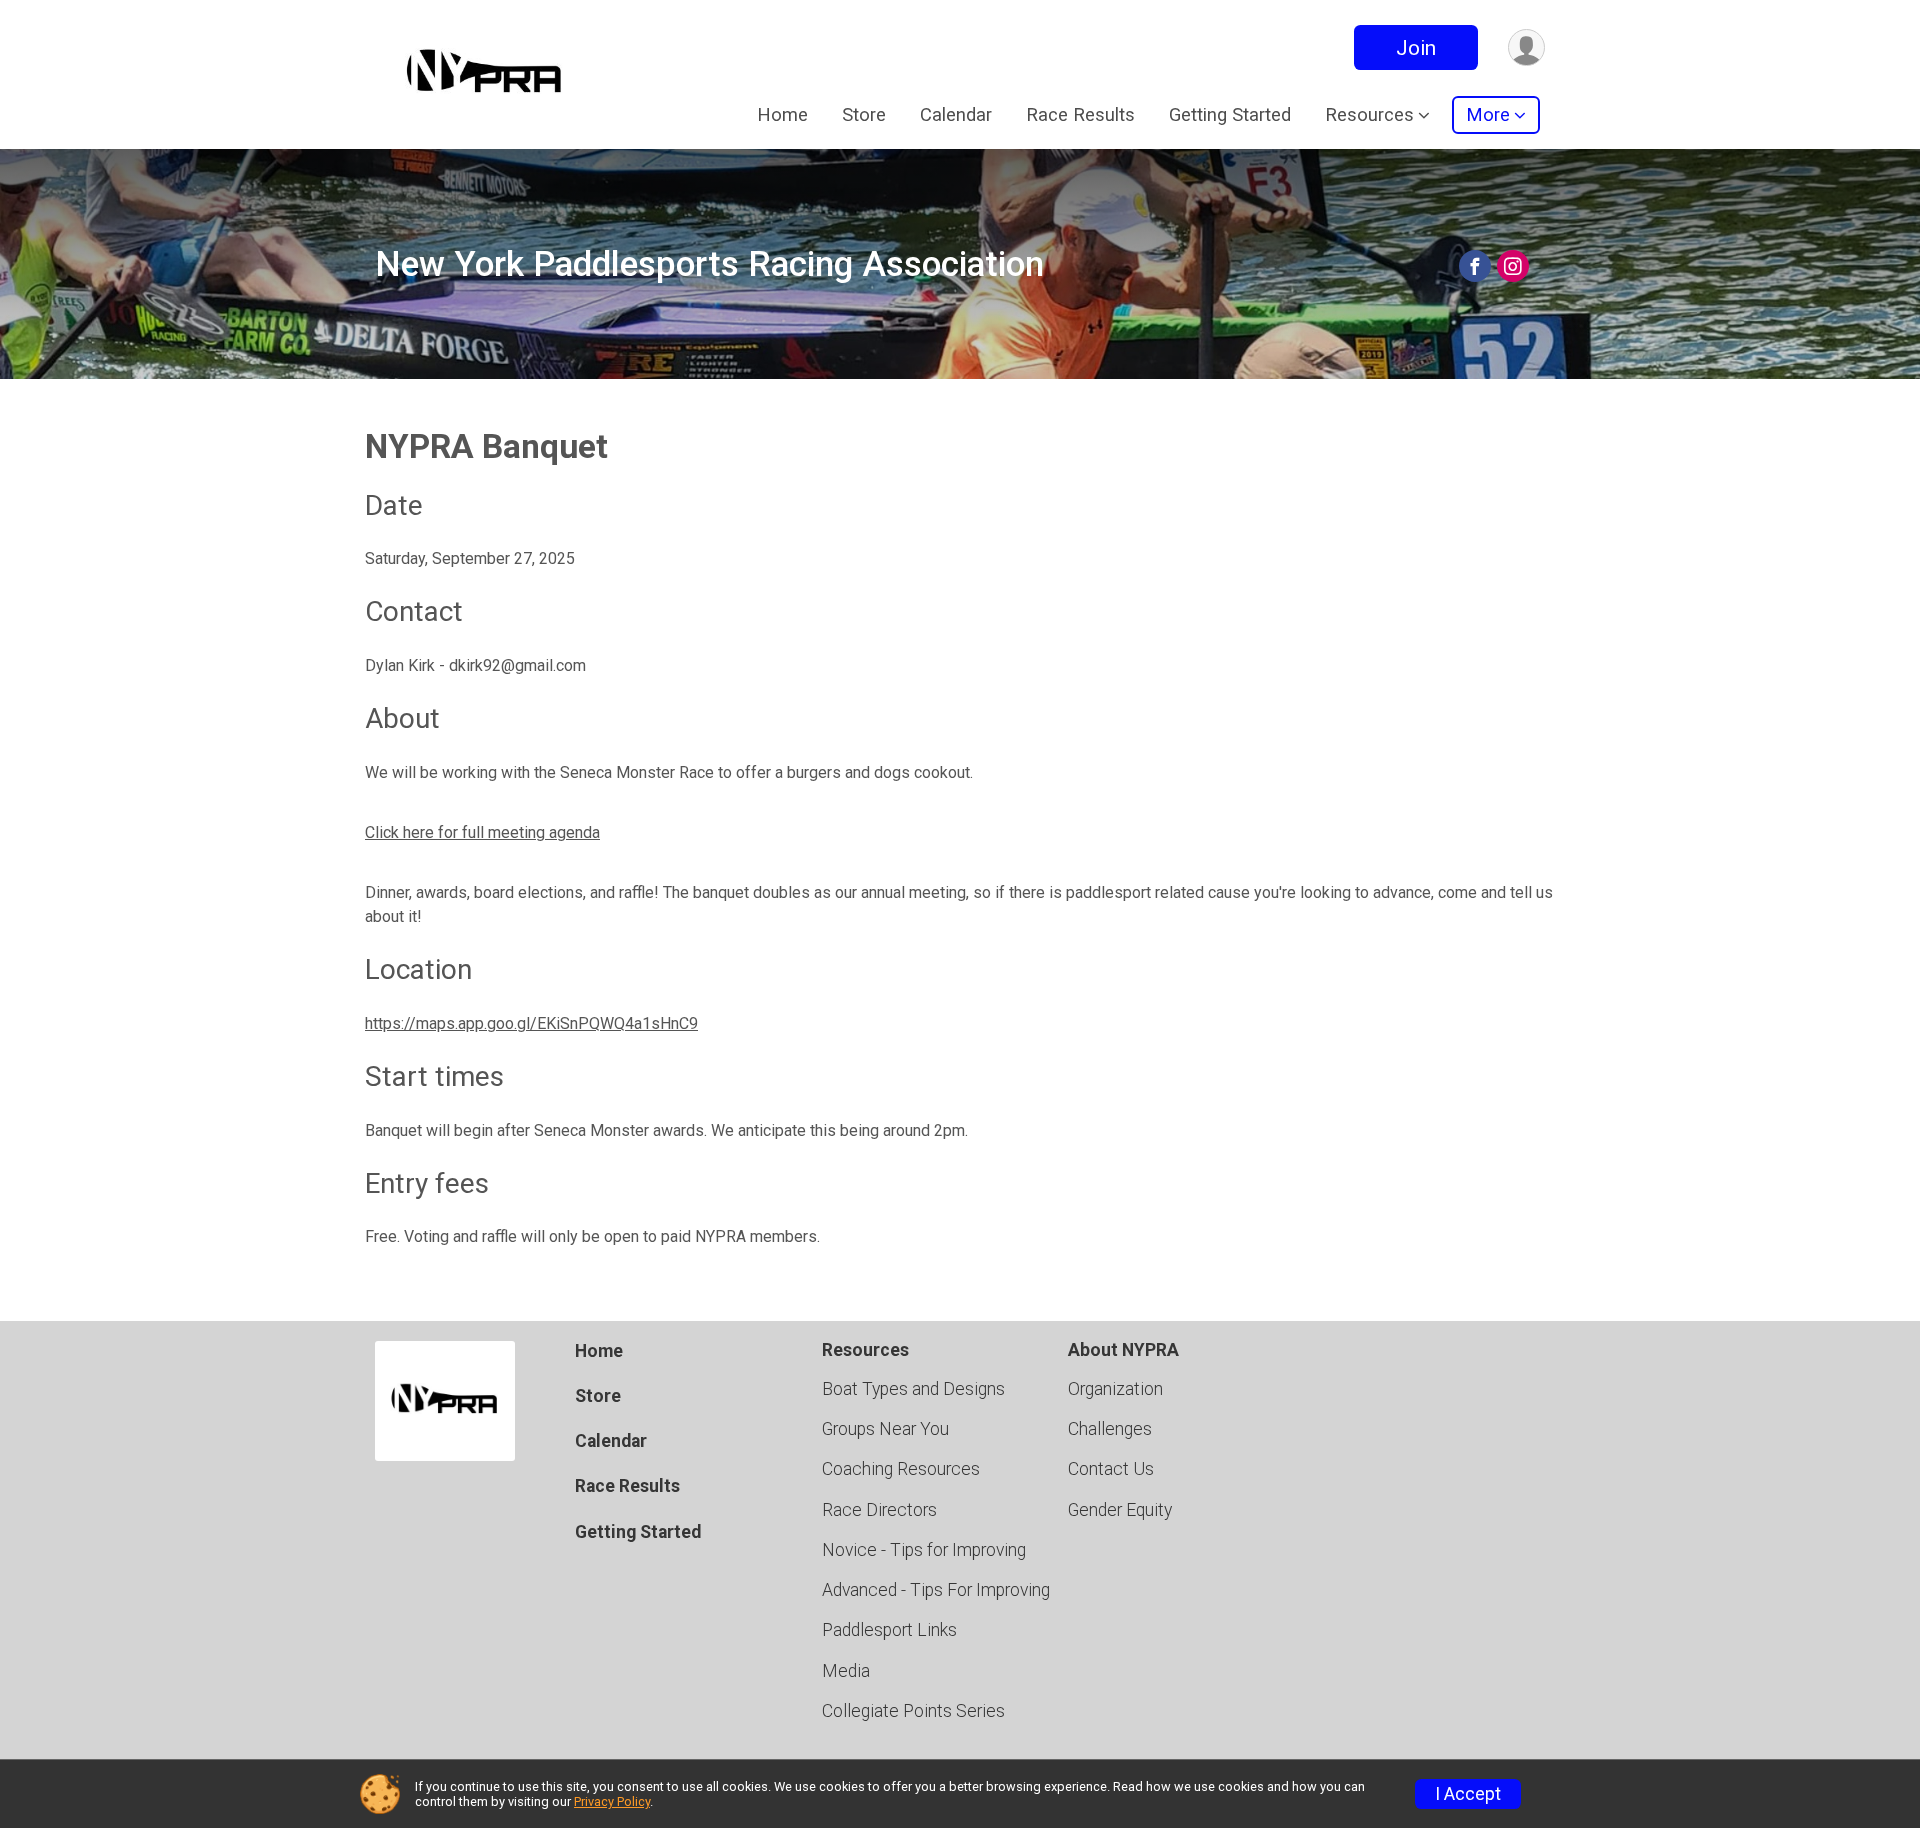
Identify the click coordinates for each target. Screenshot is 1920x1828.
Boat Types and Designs (913, 1389)
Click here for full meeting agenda (482, 832)
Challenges (1110, 1429)
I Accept (1468, 1794)
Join (1416, 48)
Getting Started (1230, 114)
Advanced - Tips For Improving (936, 1590)
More (1488, 114)
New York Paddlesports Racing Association (709, 264)
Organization (1115, 1389)
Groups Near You (885, 1429)
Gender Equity (1120, 1510)
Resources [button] (1369, 114)
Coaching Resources (901, 1469)
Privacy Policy (612, 1801)
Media (846, 1671)
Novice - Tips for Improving (924, 1550)
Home (782, 114)
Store (864, 114)
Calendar (956, 114)
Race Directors (879, 1510)
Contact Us (1111, 1469)
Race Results (1080, 114)
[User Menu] (1526, 47)
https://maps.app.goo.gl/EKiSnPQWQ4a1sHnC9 (531, 1023)
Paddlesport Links (889, 1630)
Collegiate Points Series (913, 1711)
